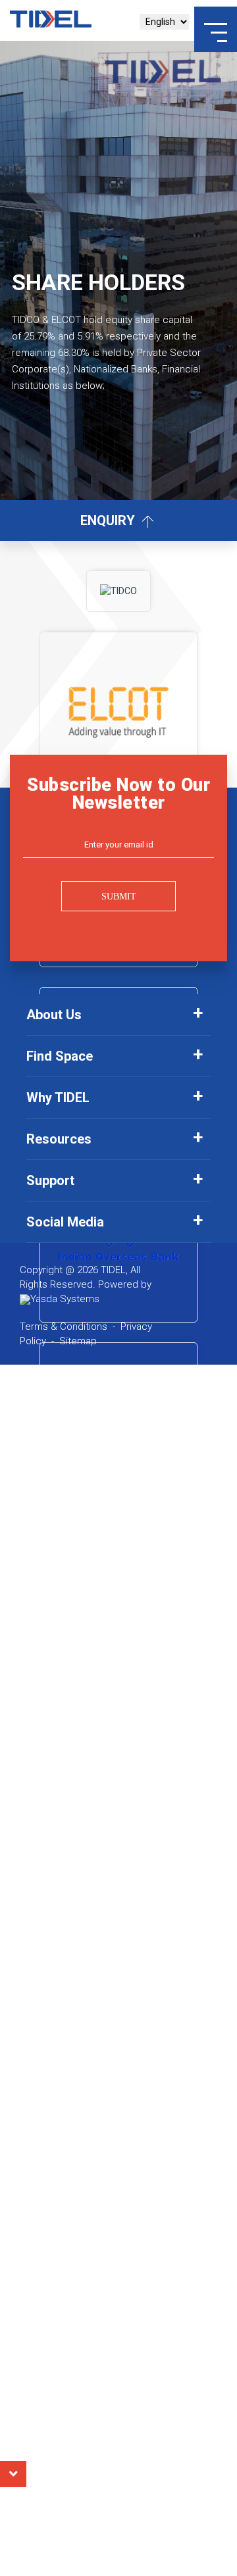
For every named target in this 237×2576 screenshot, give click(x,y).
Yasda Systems (65, 1299)
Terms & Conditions (64, 1326)
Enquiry (109, 520)
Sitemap (78, 1341)
